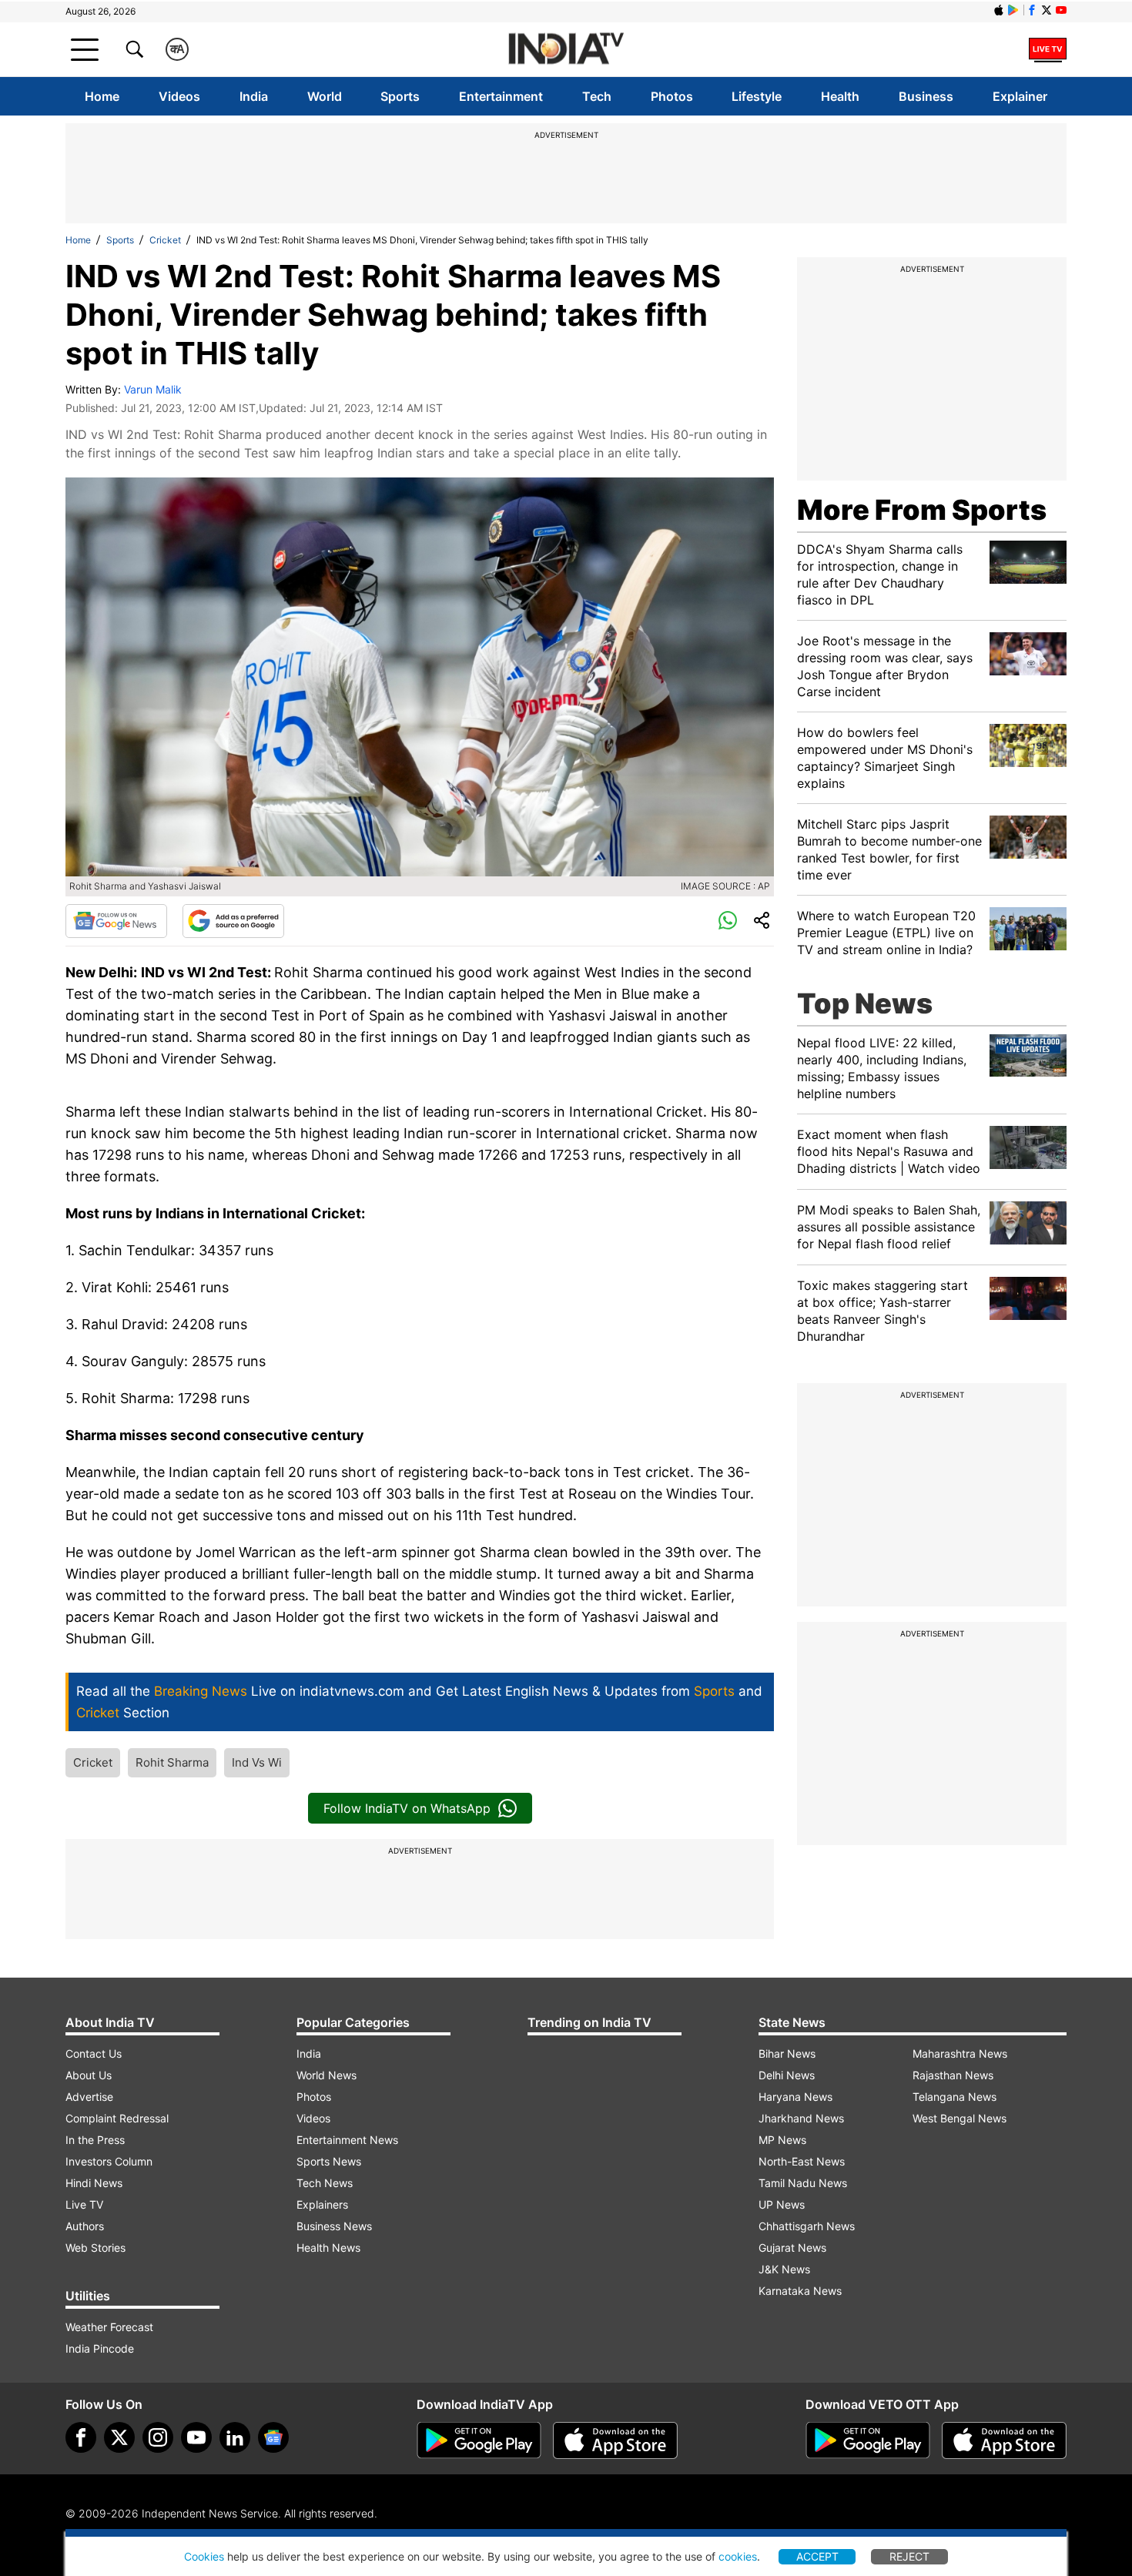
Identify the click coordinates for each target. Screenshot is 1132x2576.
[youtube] (196, 2437)
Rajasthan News (953, 2075)
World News (327, 2075)
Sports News (329, 2161)
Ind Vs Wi (257, 1762)
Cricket (165, 240)
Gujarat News (792, 2248)
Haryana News (795, 2097)
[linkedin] (235, 2437)
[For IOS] (1004, 2440)
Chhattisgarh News (807, 2226)
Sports (400, 96)
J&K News (784, 2269)
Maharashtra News (960, 2053)
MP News (782, 2140)
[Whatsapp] (728, 921)
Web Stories (95, 2248)
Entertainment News (347, 2140)
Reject (909, 2556)
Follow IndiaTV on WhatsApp (407, 1808)
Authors (85, 2226)
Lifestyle (757, 96)
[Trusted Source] (233, 921)
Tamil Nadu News (803, 2183)
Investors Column (109, 2161)
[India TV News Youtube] (1061, 10)
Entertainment (501, 96)
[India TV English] (566, 50)
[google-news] (273, 2437)
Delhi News (787, 2075)
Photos (672, 96)
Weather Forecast (109, 2327)
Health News (328, 2248)
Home (102, 96)
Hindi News (94, 2183)
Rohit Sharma (172, 1762)
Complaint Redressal (117, 2118)
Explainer (1020, 96)
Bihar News (787, 2053)
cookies (738, 2556)
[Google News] (116, 921)
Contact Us (94, 2053)
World (325, 96)
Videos (179, 96)
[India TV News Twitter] (1047, 10)
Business (926, 96)
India (254, 96)
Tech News (325, 2183)
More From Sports (922, 510)
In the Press (95, 2140)
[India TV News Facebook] (1032, 10)
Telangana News (954, 2097)
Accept (817, 2556)
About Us (89, 2075)
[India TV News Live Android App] (479, 2440)
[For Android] (868, 2440)
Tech (597, 96)
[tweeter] (119, 2437)
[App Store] (615, 2440)
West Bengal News (960, 2118)
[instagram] (158, 2437)
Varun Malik (153, 389)
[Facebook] (81, 2437)
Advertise (89, 2097)
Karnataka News (800, 2291)
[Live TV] (1048, 49)
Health (840, 96)
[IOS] (999, 10)
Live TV (84, 2204)
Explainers (322, 2204)
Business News (334, 2226)
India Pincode (100, 2348)
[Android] (1013, 10)
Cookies (204, 2556)
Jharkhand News (801, 2118)
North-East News (802, 2161)
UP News (782, 2204)
